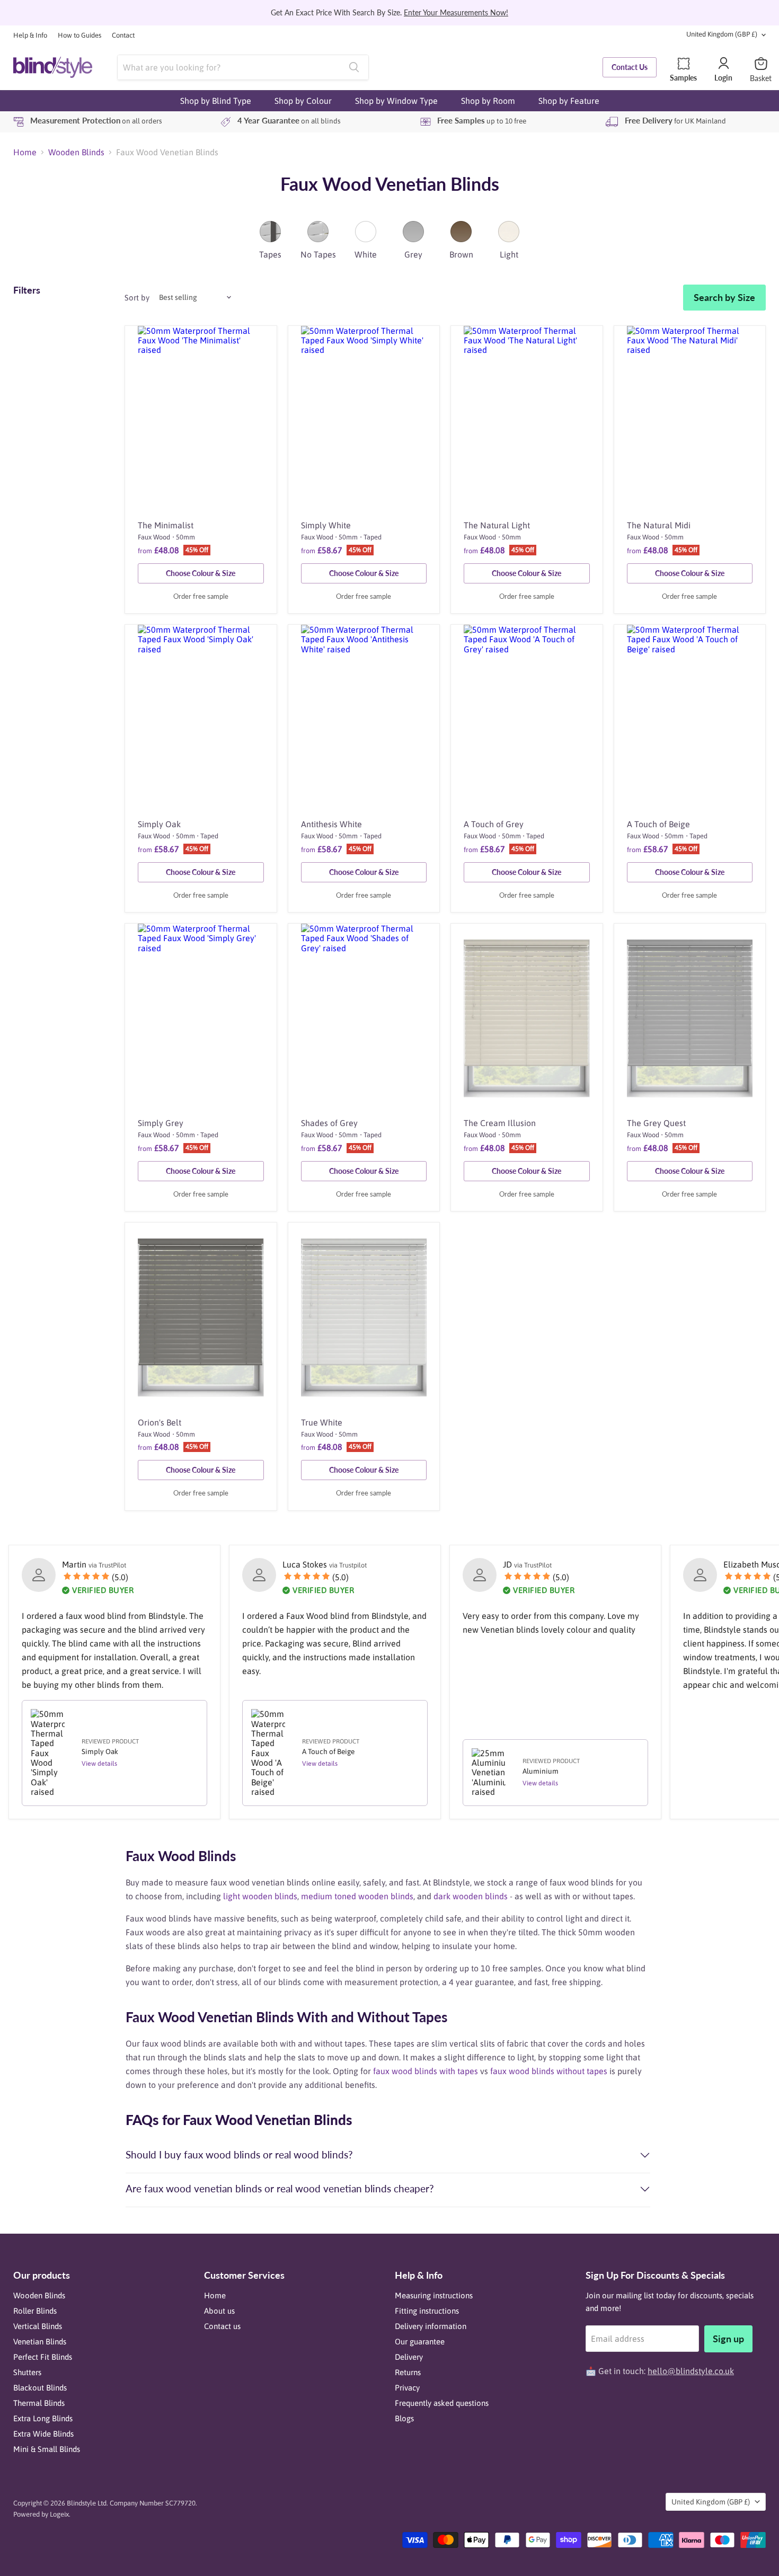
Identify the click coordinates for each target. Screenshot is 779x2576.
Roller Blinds (35, 2311)
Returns (408, 2372)
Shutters (27, 2372)
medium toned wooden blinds (357, 1896)
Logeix (59, 2514)
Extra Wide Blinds (43, 2434)
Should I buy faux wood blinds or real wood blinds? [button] (239, 2154)
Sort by (137, 298)
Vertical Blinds (38, 2326)
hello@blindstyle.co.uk (691, 2371)
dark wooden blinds (471, 1896)
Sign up (728, 2339)
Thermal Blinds (39, 2403)
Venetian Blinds (40, 2342)
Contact (123, 35)
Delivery (409, 2357)
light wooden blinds (260, 1896)
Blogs (404, 2418)
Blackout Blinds (40, 2388)
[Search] (354, 67)
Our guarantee (420, 2342)
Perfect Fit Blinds (43, 2357)
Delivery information (431, 2326)
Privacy (407, 2388)
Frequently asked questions (442, 2403)
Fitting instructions (427, 2311)
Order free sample (201, 597)
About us (219, 2311)
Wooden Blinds (76, 152)
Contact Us (630, 67)
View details (99, 1764)
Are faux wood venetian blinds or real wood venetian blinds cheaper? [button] (280, 2188)
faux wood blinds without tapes (549, 2071)
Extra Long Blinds (43, 2418)
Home (25, 152)
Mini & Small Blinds (47, 2449)
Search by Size (724, 297)
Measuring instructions (434, 2295)
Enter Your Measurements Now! (456, 12)
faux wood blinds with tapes (426, 2071)
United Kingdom (722, 34)
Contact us (222, 2326)
